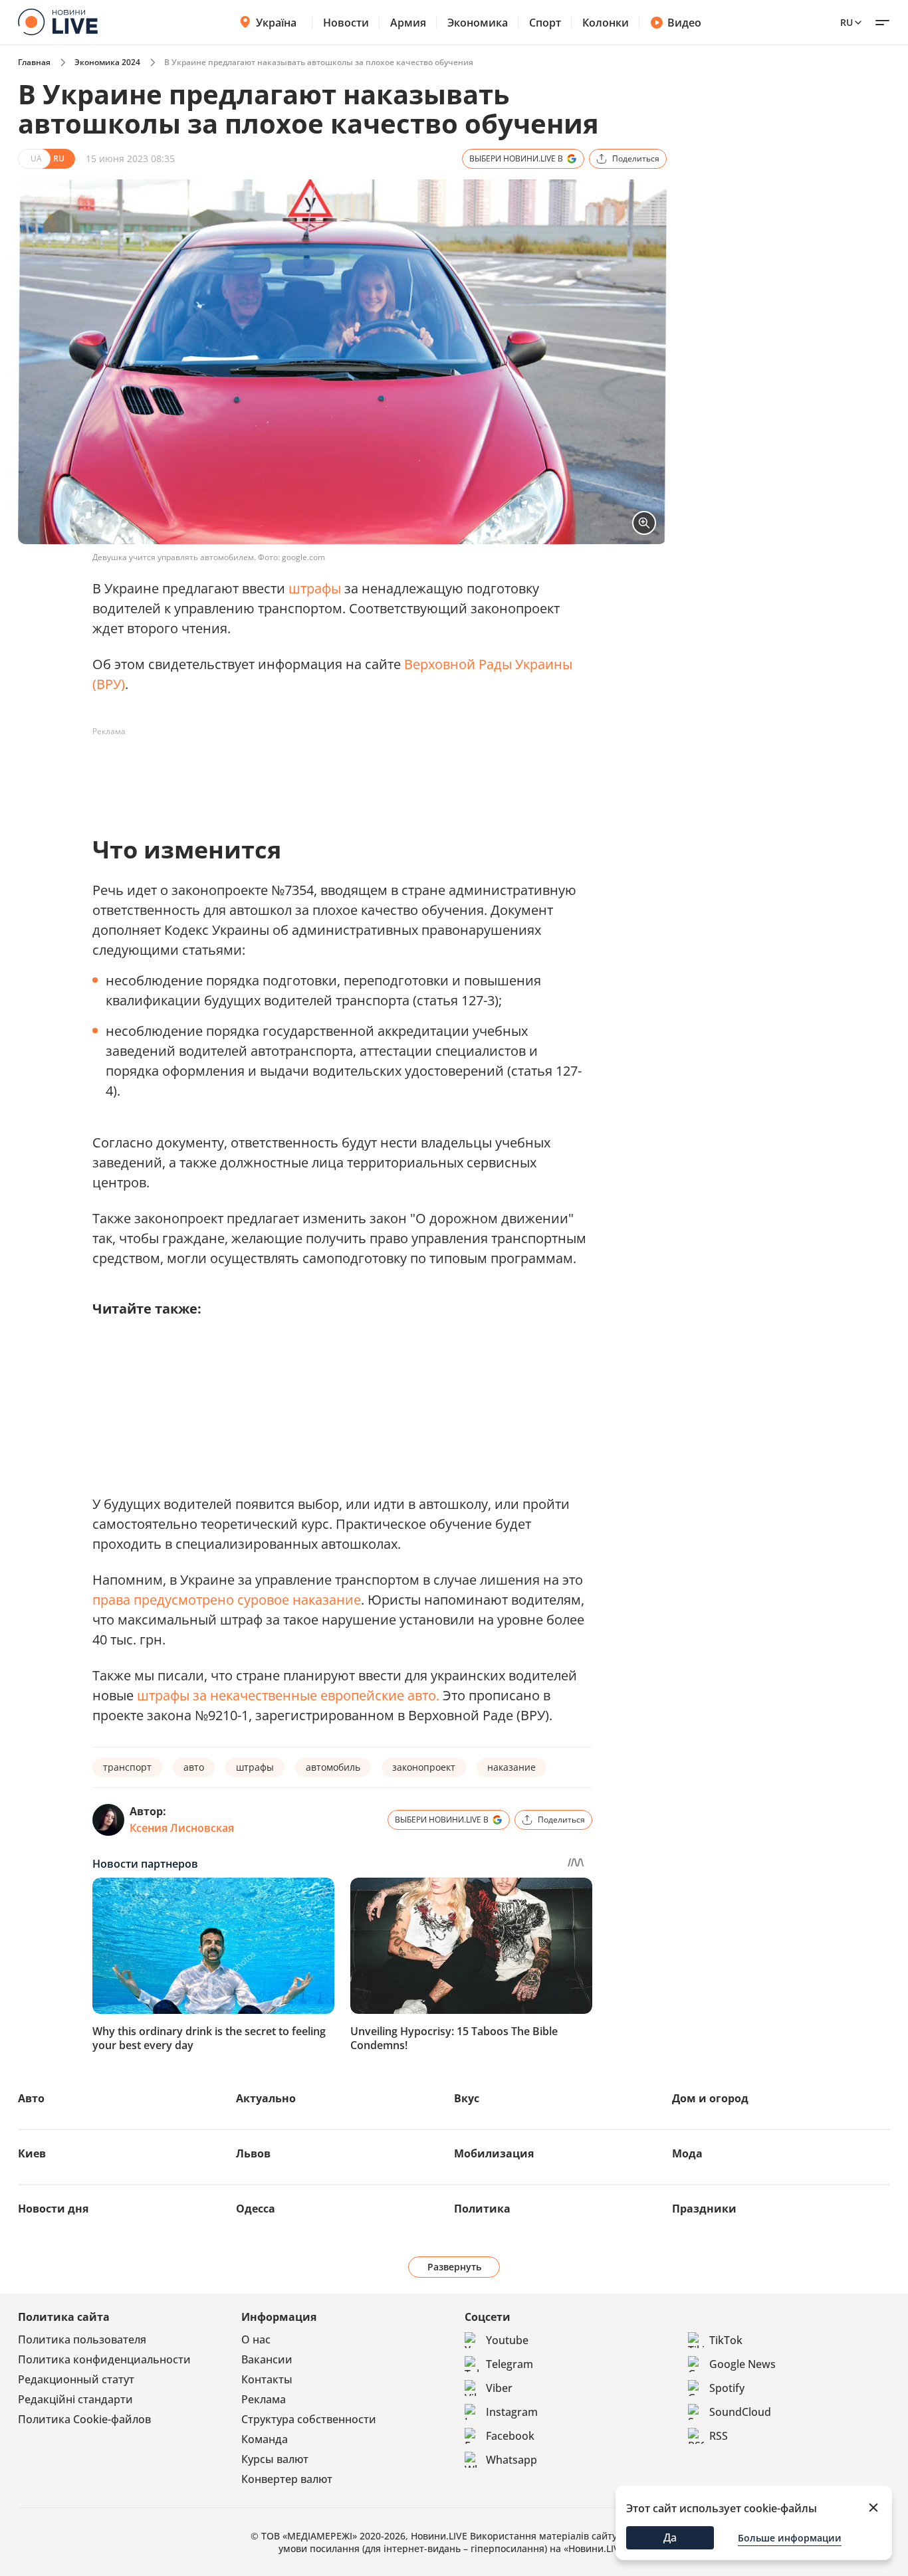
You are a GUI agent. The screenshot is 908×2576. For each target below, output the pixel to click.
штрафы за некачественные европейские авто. (288, 1695)
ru (847, 22)
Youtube (507, 2340)
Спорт (545, 23)
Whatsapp (511, 2460)
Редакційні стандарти (75, 2399)
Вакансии (267, 2359)
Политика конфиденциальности (104, 2359)
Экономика (478, 23)
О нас (256, 2339)
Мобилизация (494, 2153)
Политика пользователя (82, 2339)
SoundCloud (740, 2412)
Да (670, 2537)
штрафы (315, 588)
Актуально (266, 2098)
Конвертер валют (287, 2479)
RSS (719, 2436)
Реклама (264, 2399)
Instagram (512, 2412)
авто (194, 1767)
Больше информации (790, 2538)
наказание (511, 1767)
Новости (346, 23)
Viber (499, 2388)
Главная (34, 62)
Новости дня (53, 2209)
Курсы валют (275, 2459)
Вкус (467, 2098)
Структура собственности (309, 2419)
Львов (253, 2153)
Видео (684, 23)
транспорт (127, 1767)
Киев (32, 2153)
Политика (482, 2209)
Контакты (267, 2379)
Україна (276, 23)
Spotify (727, 2388)
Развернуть (454, 2267)
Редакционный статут (76, 2379)
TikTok (726, 2340)
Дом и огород (710, 2098)
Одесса (256, 2209)
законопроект (424, 1767)
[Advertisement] (334, 772)
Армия (408, 23)
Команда (265, 2439)
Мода (687, 2153)
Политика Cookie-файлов (84, 2419)
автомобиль (333, 1767)
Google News (742, 2364)
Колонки (606, 23)
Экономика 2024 (107, 62)
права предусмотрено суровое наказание (227, 1600)
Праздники (704, 2209)
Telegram (510, 2364)
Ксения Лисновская (182, 1828)
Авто (31, 2098)
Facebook (510, 2436)
